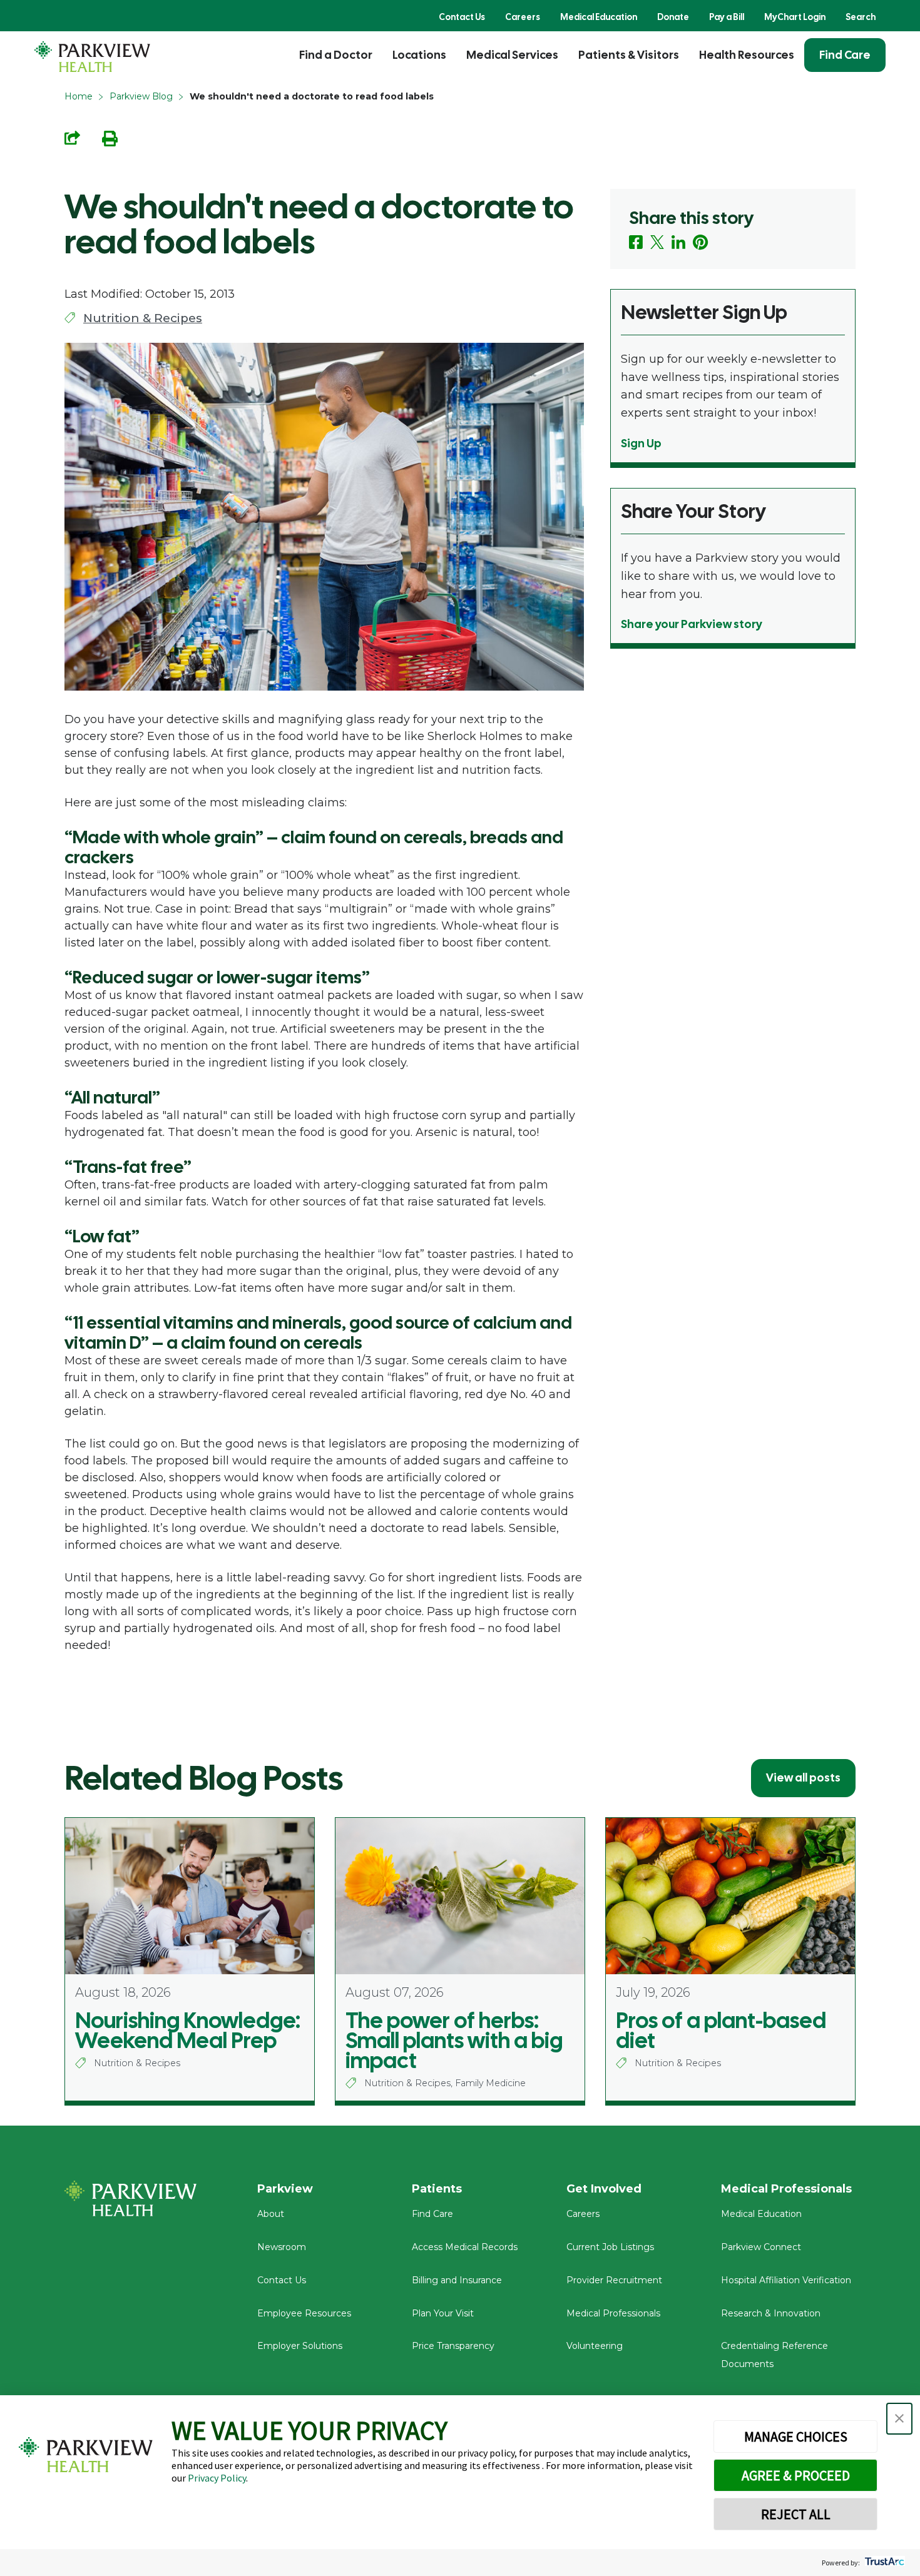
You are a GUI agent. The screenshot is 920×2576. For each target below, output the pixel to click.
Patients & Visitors (629, 55)
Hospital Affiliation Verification (786, 2280)
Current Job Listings (610, 2247)
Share (72, 138)
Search (861, 17)
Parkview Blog (141, 96)
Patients (437, 2189)
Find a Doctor (336, 55)
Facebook (636, 242)
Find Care (845, 55)
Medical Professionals (613, 2313)
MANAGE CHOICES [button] (796, 2437)
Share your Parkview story (692, 624)
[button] (899, 2419)
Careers (523, 17)
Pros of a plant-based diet (721, 2031)
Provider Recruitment (614, 2280)
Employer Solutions (300, 2346)
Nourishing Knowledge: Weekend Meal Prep (188, 2031)
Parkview (285, 2189)
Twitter (657, 242)
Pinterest (701, 242)
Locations (419, 55)
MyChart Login (795, 17)
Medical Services (512, 55)
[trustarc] (883, 2563)
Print (110, 139)
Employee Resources (304, 2313)
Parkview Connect (761, 2247)
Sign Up (641, 443)
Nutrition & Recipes (143, 318)
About (271, 2214)
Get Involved (604, 2189)
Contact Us (462, 17)
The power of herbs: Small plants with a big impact (454, 2041)
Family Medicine (490, 2083)
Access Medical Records (465, 2247)
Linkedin (678, 242)
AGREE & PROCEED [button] (796, 2475)
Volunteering (595, 2346)
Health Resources (747, 55)
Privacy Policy (217, 2478)
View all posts (803, 1777)
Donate (673, 17)
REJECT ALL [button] (796, 2514)
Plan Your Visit (443, 2313)
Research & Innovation (771, 2313)
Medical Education (599, 17)
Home (79, 96)
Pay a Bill (727, 17)
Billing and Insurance (457, 2280)
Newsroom (282, 2247)
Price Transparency (453, 2346)
